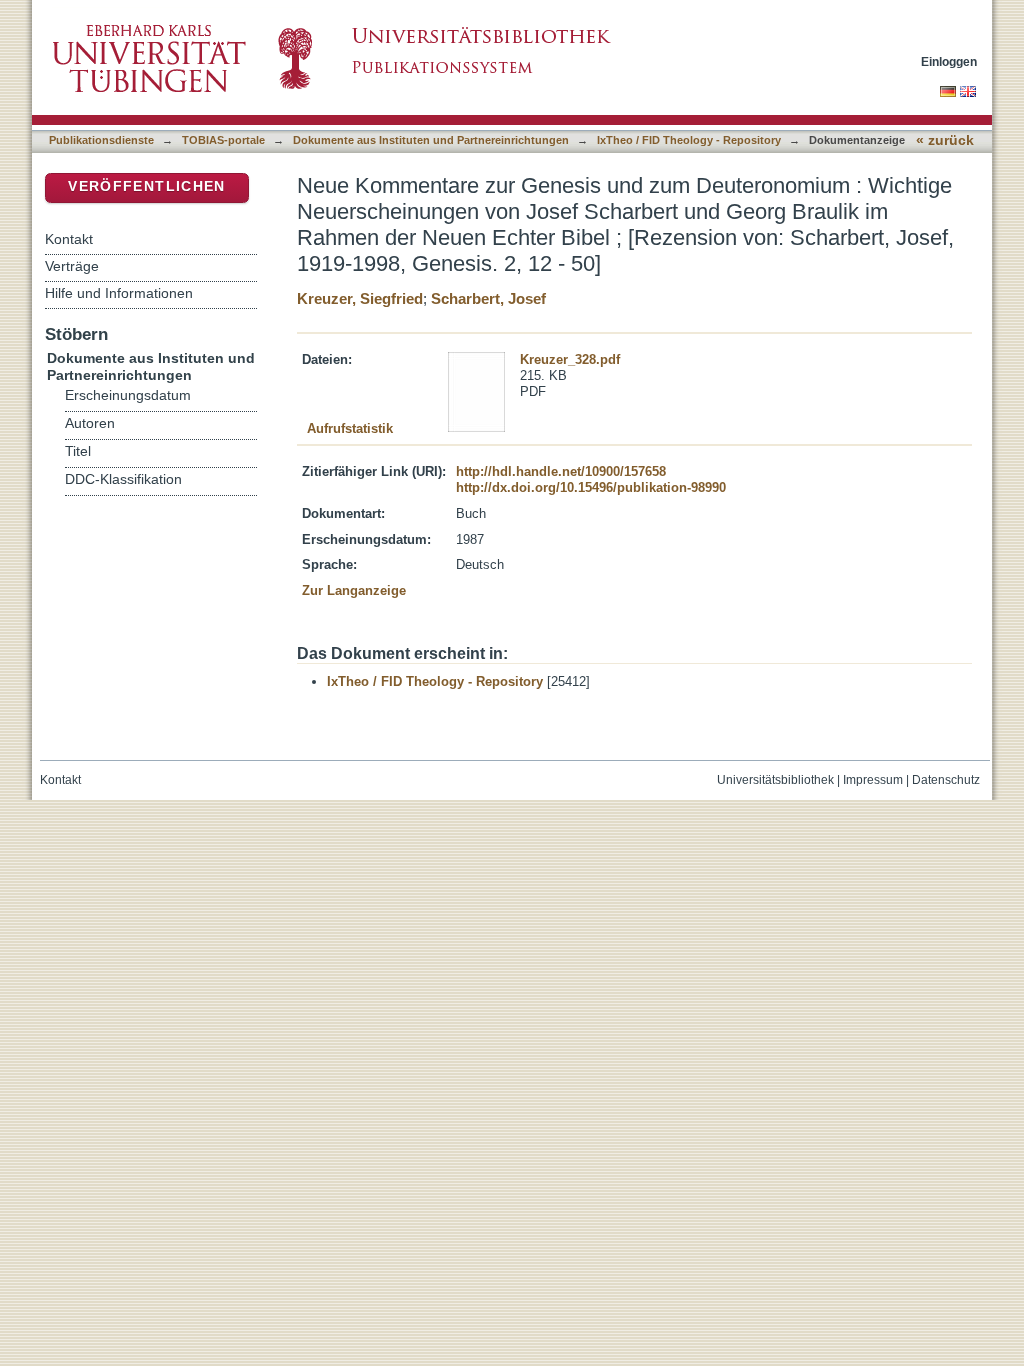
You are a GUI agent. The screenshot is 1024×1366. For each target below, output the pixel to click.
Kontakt (69, 239)
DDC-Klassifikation (123, 479)
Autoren (90, 423)
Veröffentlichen (146, 186)
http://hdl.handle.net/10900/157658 (561, 471)
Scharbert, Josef (488, 298)
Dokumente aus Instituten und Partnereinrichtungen (431, 140)
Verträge (72, 266)
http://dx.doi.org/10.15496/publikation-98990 (591, 487)
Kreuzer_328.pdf (570, 359)
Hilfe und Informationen (119, 293)
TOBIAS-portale (223, 140)
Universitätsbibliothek (775, 780)
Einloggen (949, 61)
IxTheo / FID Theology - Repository (689, 140)
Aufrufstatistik (350, 428)
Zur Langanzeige (354, 590)
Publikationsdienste (101, 140)
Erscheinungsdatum (128, 395)
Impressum (873, 780)
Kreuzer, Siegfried (360, 298)
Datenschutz (946, 780)
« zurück (945, 140)
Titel (78, 451)
